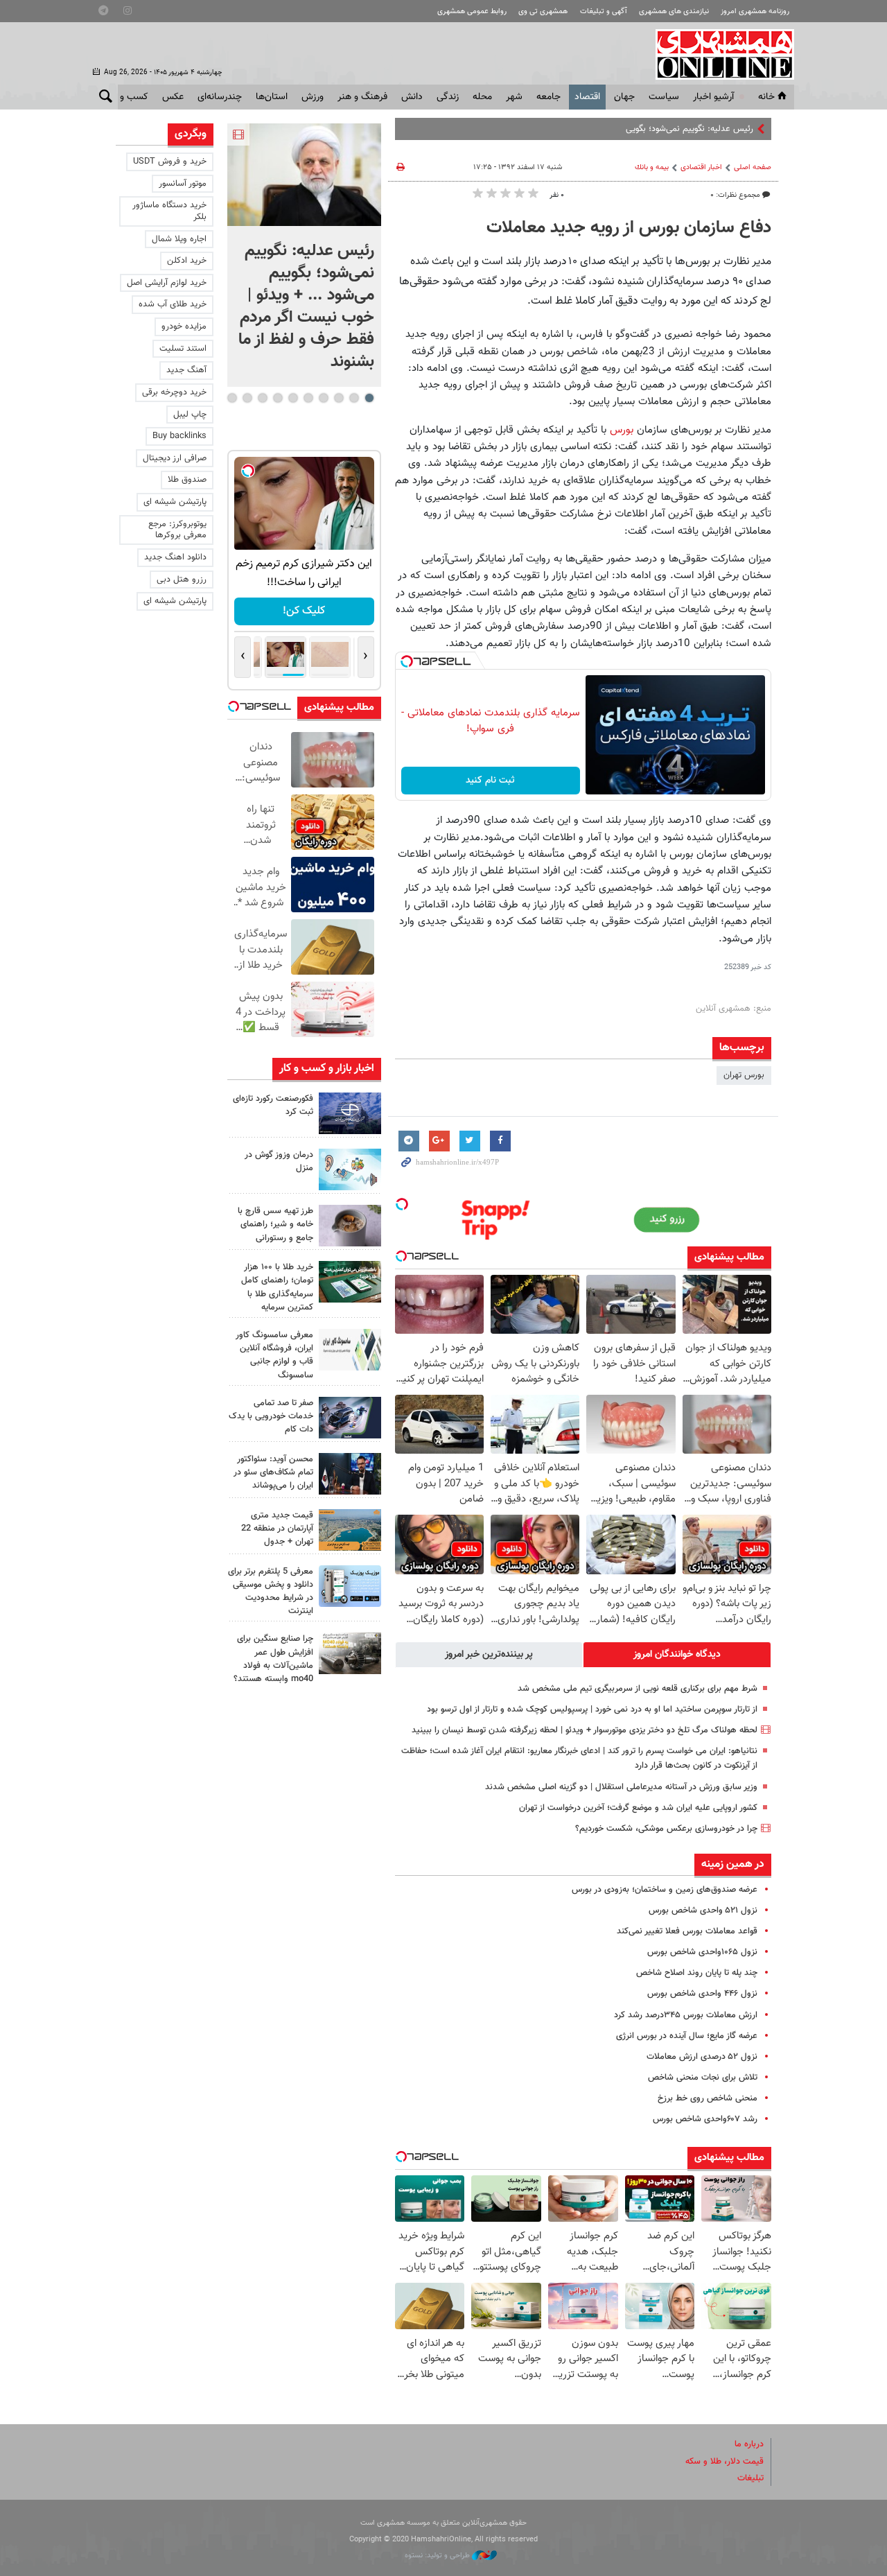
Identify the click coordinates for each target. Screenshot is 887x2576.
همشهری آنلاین (718, 54)
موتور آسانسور (183, 184)
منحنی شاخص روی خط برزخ (708, 2098)
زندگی (448, 97)
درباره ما (749, 2444)
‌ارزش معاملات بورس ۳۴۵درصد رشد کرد (686, 2015)
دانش (412, 97)
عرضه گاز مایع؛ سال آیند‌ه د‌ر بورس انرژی (687, 2036)
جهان (624, 97)
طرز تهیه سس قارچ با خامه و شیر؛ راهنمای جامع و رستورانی (275, 1224)
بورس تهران (744, 1075)
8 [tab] (262, 398)
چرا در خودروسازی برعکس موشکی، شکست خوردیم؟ (666, 1829)
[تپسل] (407, 661)
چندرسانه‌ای (220, 97)
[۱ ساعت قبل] (350, 1113)
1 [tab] (369, 398)
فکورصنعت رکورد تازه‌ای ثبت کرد (273, 1105)
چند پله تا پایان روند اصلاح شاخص (697, 1973)
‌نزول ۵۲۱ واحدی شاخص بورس (703, 1911)
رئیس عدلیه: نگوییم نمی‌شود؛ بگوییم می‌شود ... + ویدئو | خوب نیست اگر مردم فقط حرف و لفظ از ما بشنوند (306, 306)
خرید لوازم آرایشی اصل (167, 283)
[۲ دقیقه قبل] (304, 175)
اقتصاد (587, 97)
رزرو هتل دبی (182, 580)
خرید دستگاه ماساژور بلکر (169, 211)
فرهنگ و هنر (362, 97)
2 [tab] (354, 398)
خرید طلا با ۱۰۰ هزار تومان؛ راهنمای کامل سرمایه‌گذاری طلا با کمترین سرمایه (277, 1287)
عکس (173, 97)
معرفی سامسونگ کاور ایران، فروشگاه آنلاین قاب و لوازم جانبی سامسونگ (274, 1355)
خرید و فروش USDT (170, 162)
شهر (514, 97)
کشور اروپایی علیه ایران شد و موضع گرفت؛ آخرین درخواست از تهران (638, 1808)
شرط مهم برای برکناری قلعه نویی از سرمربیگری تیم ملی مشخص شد (638, 1689)
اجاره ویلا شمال (179, 239)
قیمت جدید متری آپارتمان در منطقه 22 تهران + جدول (277, 1529)
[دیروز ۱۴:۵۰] (350, 1282)
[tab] (677, 1655)
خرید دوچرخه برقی (174, 392)
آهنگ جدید (186, 370)
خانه (766, 97)
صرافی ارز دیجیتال (175, 458)
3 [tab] (339, 398)
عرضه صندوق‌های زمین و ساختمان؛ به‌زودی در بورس (665, 1890)
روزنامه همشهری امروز (755, 11)
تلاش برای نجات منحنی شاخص (703, 2078)
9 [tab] (247, 398)
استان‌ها (272, 97)
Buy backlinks (179, 436)
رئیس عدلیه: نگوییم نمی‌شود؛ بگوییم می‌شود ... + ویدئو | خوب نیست (630, 129)
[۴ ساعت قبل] (350, 1169)
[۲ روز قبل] (350, 1474)
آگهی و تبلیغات (604, 11)
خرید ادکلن (187, 261)
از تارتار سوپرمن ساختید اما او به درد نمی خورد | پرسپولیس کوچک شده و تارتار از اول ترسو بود (592, 1709)
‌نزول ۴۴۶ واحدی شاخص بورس (702, 1994)
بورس (623, 430)
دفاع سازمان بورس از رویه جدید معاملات (629, 228)
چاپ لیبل (190, 415)
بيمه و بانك (652, 167)
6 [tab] (293, 398)
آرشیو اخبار (713, 97)
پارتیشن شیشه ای (175, 502)
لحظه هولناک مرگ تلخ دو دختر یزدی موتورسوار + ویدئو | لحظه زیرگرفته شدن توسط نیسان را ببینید (585, 1730)
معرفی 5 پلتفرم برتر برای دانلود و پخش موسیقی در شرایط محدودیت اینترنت (271, 1592)
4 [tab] (323, 398)
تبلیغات (750, 2478)
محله (482, 97)
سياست (664, 97)
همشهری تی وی (543, 11)
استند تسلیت (183, 349)
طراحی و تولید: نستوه (438, 2556)
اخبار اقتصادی (701, 167)
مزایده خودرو (184, 327)
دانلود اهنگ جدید (175, 557)
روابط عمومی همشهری (472, 11)
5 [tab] (308, 398)
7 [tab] (278, 398)
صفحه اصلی (753, 167)
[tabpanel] (304, 255)
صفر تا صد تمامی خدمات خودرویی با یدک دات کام (271, 1416)
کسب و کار (127, 97)
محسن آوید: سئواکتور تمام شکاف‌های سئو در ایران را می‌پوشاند (273, 1472)
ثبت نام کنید (490, 781)
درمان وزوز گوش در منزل (279, 1161)
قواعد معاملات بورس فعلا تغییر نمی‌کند (687, 1931)
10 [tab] (232, 398)
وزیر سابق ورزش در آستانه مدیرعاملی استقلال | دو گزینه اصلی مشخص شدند (621, 1787)
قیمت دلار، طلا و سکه (724, 2462)
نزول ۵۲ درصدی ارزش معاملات (702, 2057)
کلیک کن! (304, 611)
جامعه (548, 97)
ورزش (313, 97)
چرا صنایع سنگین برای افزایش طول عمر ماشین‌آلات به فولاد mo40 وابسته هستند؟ (273, 1659)
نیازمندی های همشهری (674, 11)
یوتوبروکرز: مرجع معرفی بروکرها (177, 530)
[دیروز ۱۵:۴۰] (350, 1226)
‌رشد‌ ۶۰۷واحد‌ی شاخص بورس (705, 2119)
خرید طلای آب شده (173, 304)
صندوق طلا (187, 480)
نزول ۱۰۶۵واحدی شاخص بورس (702, 1952)
